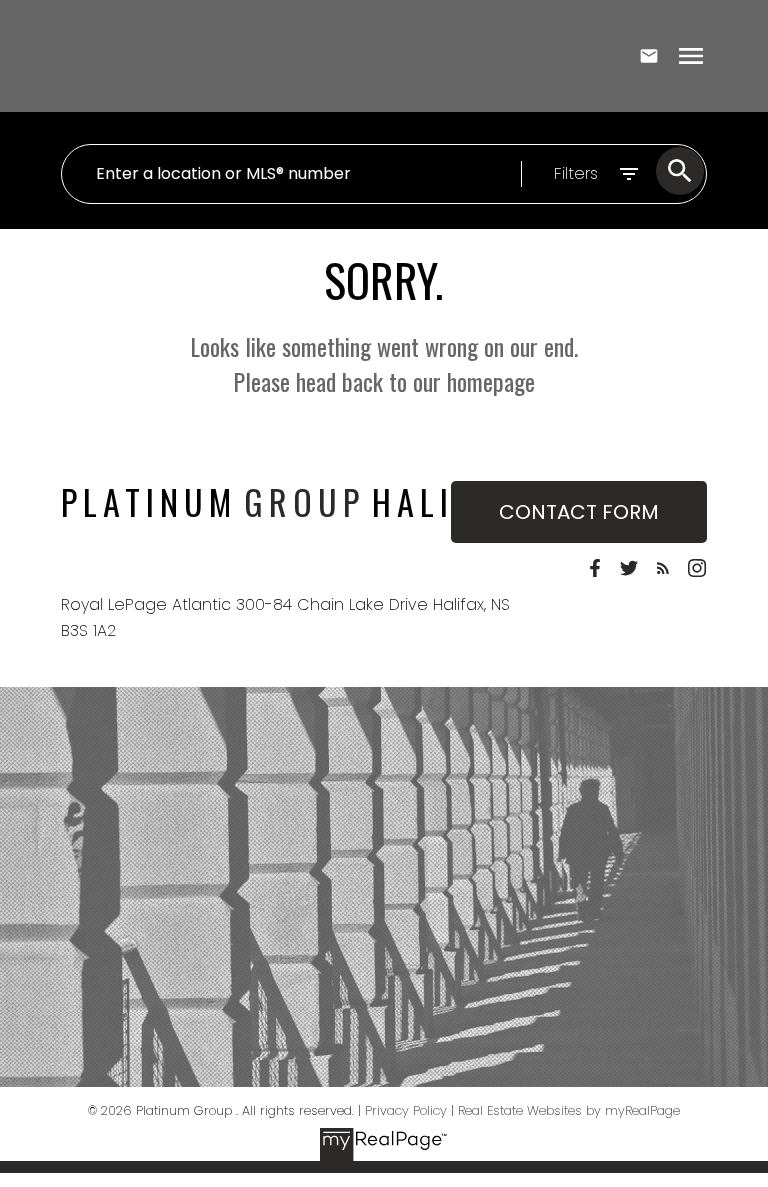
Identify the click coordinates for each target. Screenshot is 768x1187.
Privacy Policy (406, 1110)
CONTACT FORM (579, 512)
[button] (595, 568)
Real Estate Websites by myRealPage (569, 1110)
